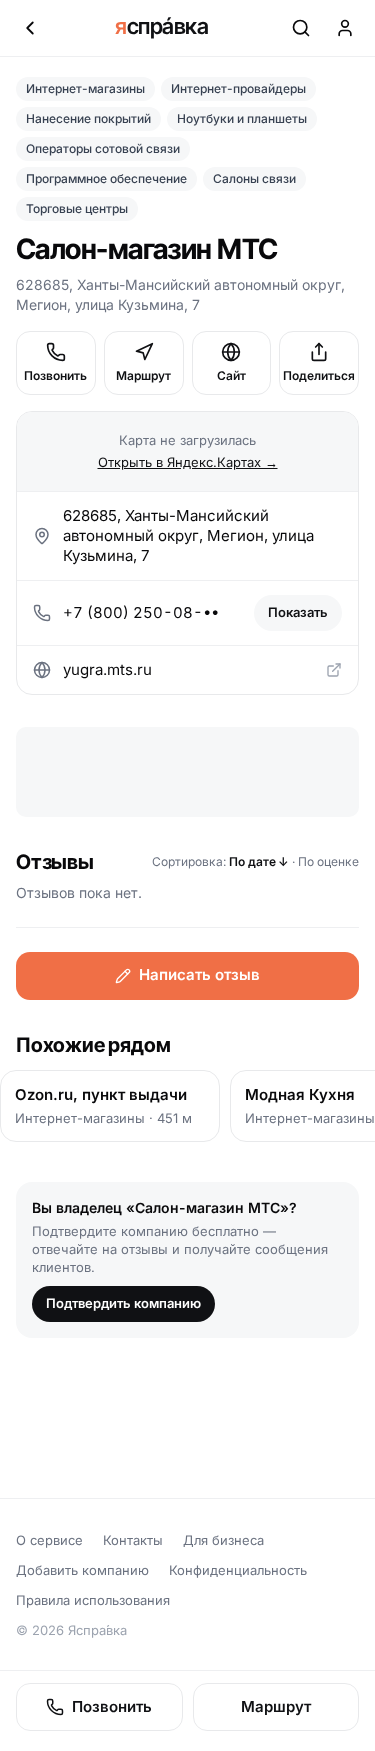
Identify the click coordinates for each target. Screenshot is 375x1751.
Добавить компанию (82, 1570)
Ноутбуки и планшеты (242, 118)
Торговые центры (77, 208)
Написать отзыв (199, 974)
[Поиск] (301, 28)
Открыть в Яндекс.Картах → (188, 462)
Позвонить (55, 375)
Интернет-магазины (85, 88)
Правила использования (93, 1600)
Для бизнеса (223, 1540)
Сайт (231, 375)
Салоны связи (254, 178)
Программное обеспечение (106, 178)
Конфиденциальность (238, 1570)
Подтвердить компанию (123, 1303)
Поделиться (319, 375)
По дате (259, 861)
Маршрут (143, 375)
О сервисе (49, 1540)
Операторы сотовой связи (103, 148)
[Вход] (345, 28)
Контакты (133, 1540)
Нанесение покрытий (88, 118)
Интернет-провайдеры (238, 88)
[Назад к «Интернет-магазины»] (30, 28)
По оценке (328, 861)
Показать (298, 612)
